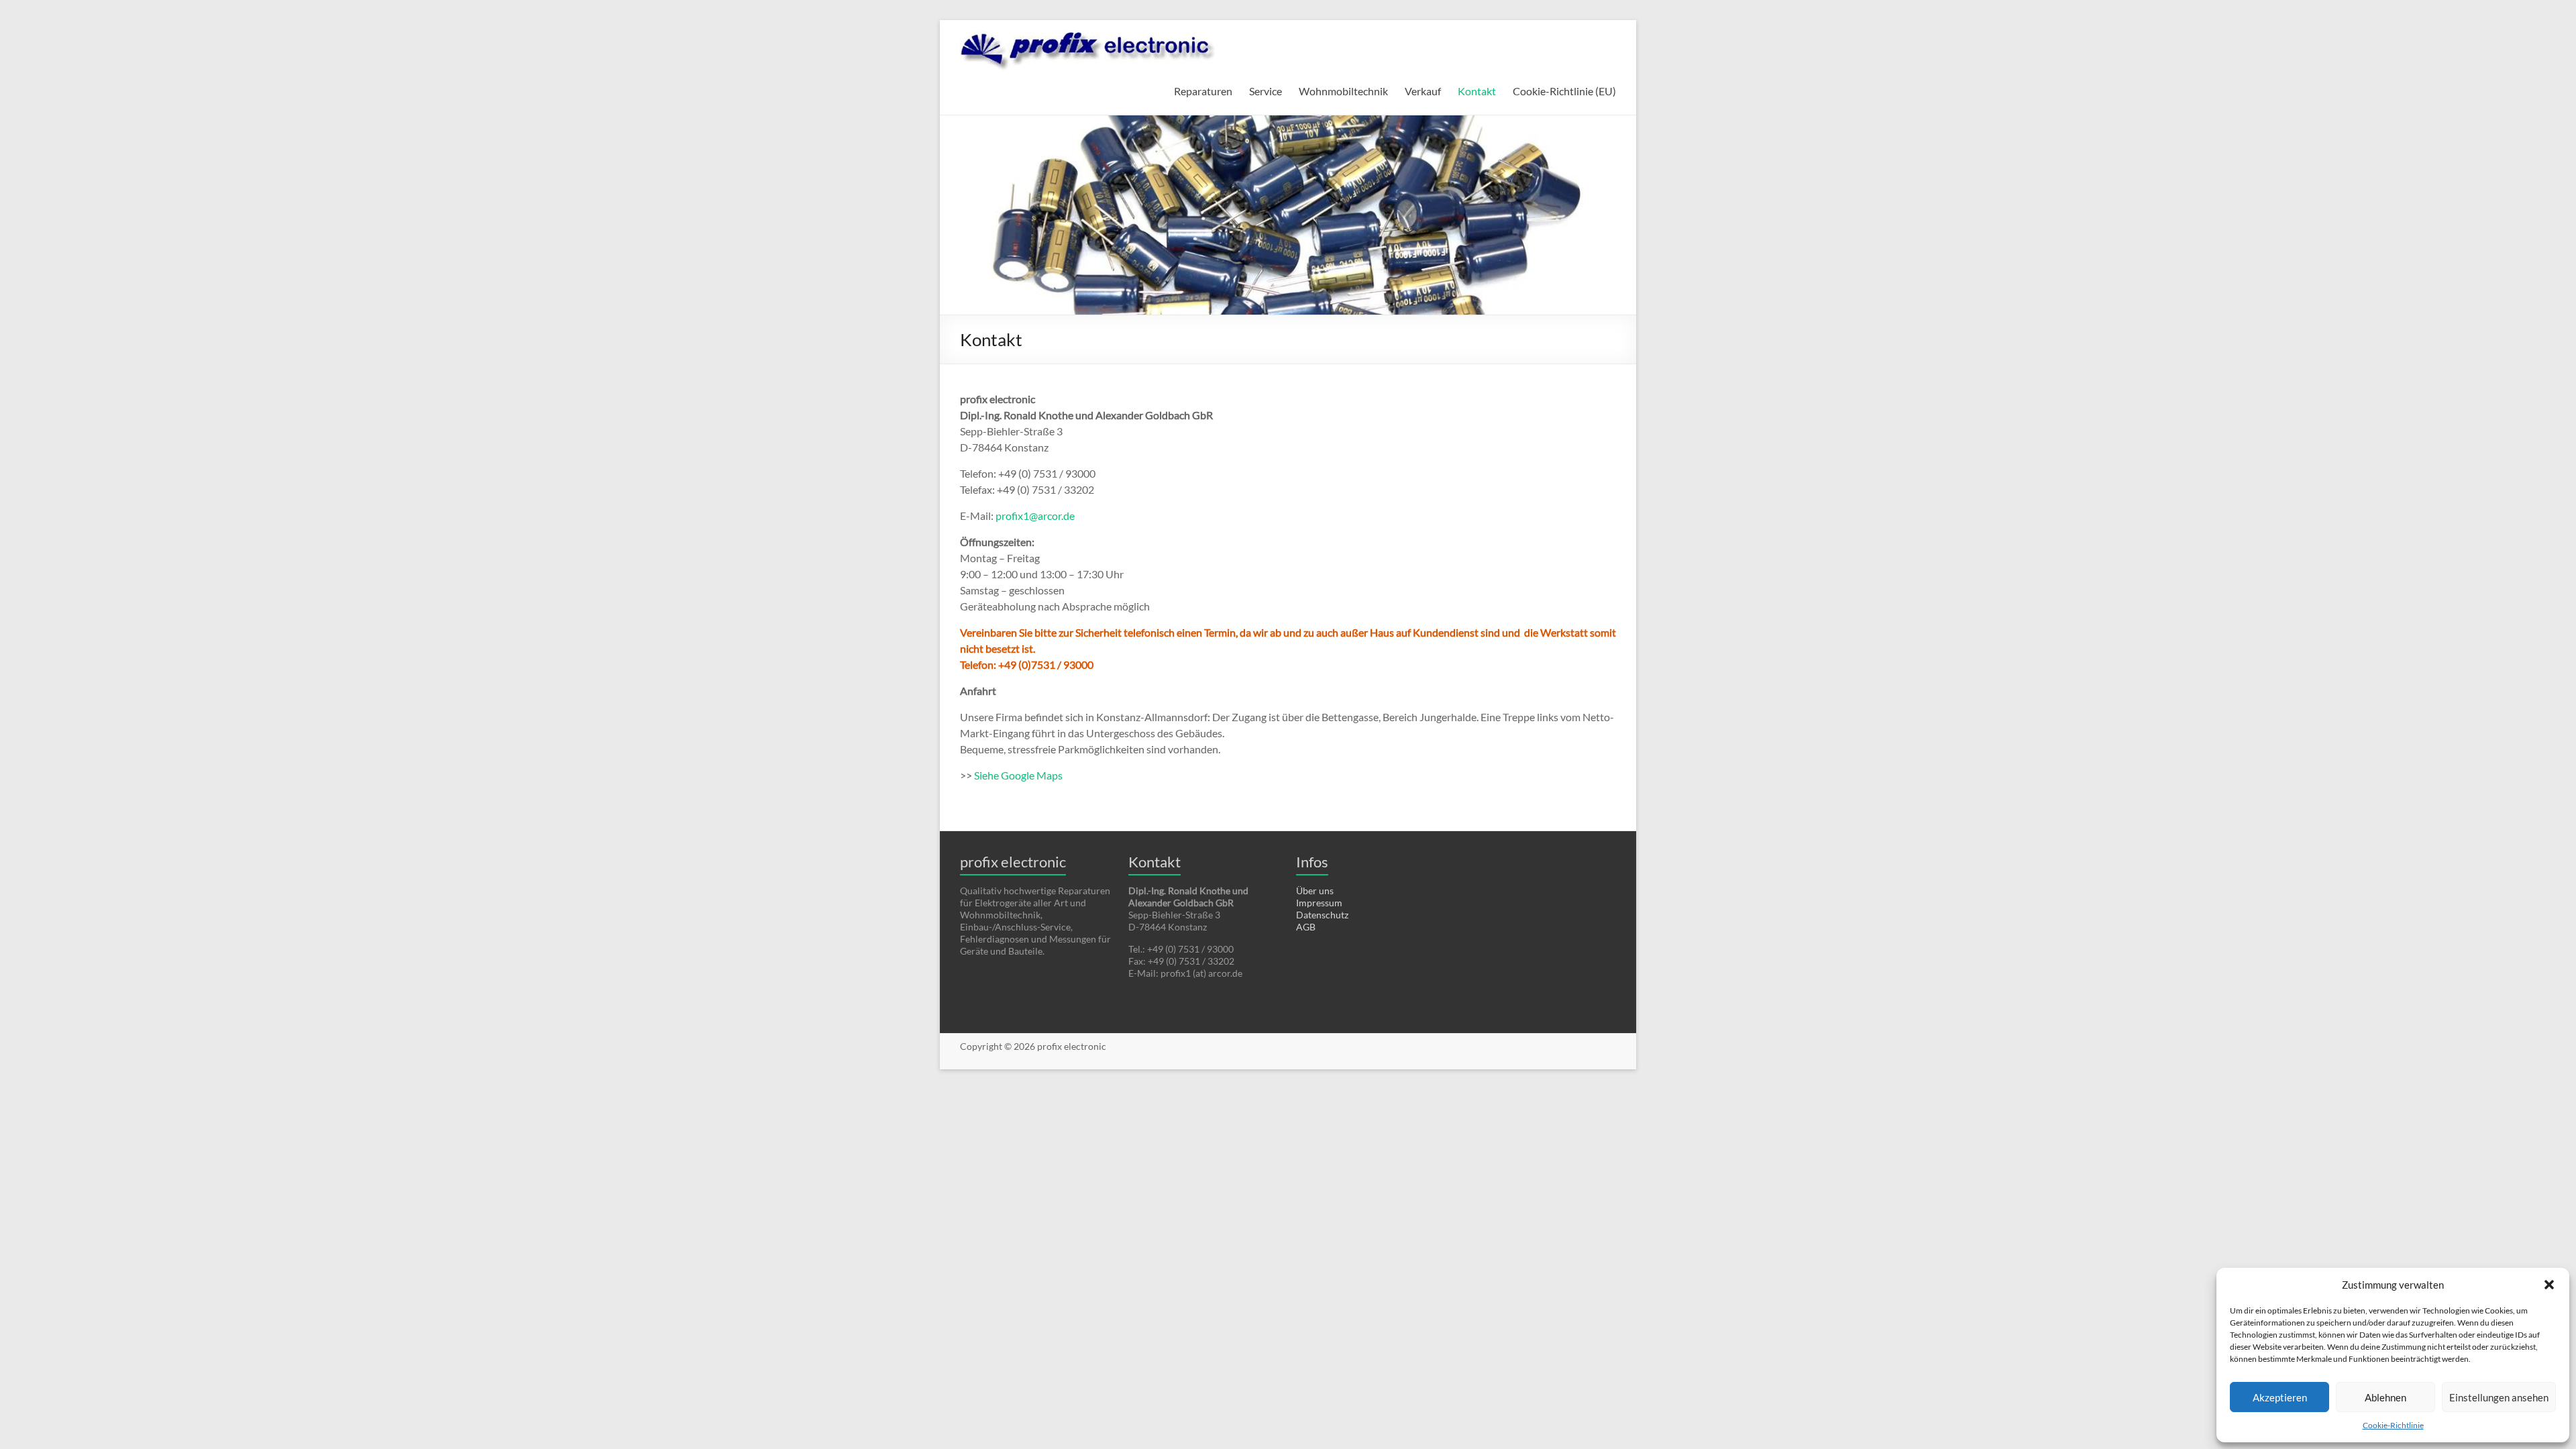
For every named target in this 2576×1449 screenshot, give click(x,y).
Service (1266, 91)
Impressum (1319, 903)
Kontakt (1477, 91)
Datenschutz (1322, 915)
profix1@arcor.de (1035, 516)
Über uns (1315, 891)
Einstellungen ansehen (2499, 1397)
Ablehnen (2385, 1397)
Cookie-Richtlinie (2393, 1425)
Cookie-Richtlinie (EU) (1564, 91)
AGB (1306, 927)
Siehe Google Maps (1018, 775)
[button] (2549, 1285)
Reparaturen (1203, 91)
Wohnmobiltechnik (1343, 91)
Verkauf (1423, 91)
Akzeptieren (2280, 1397)
